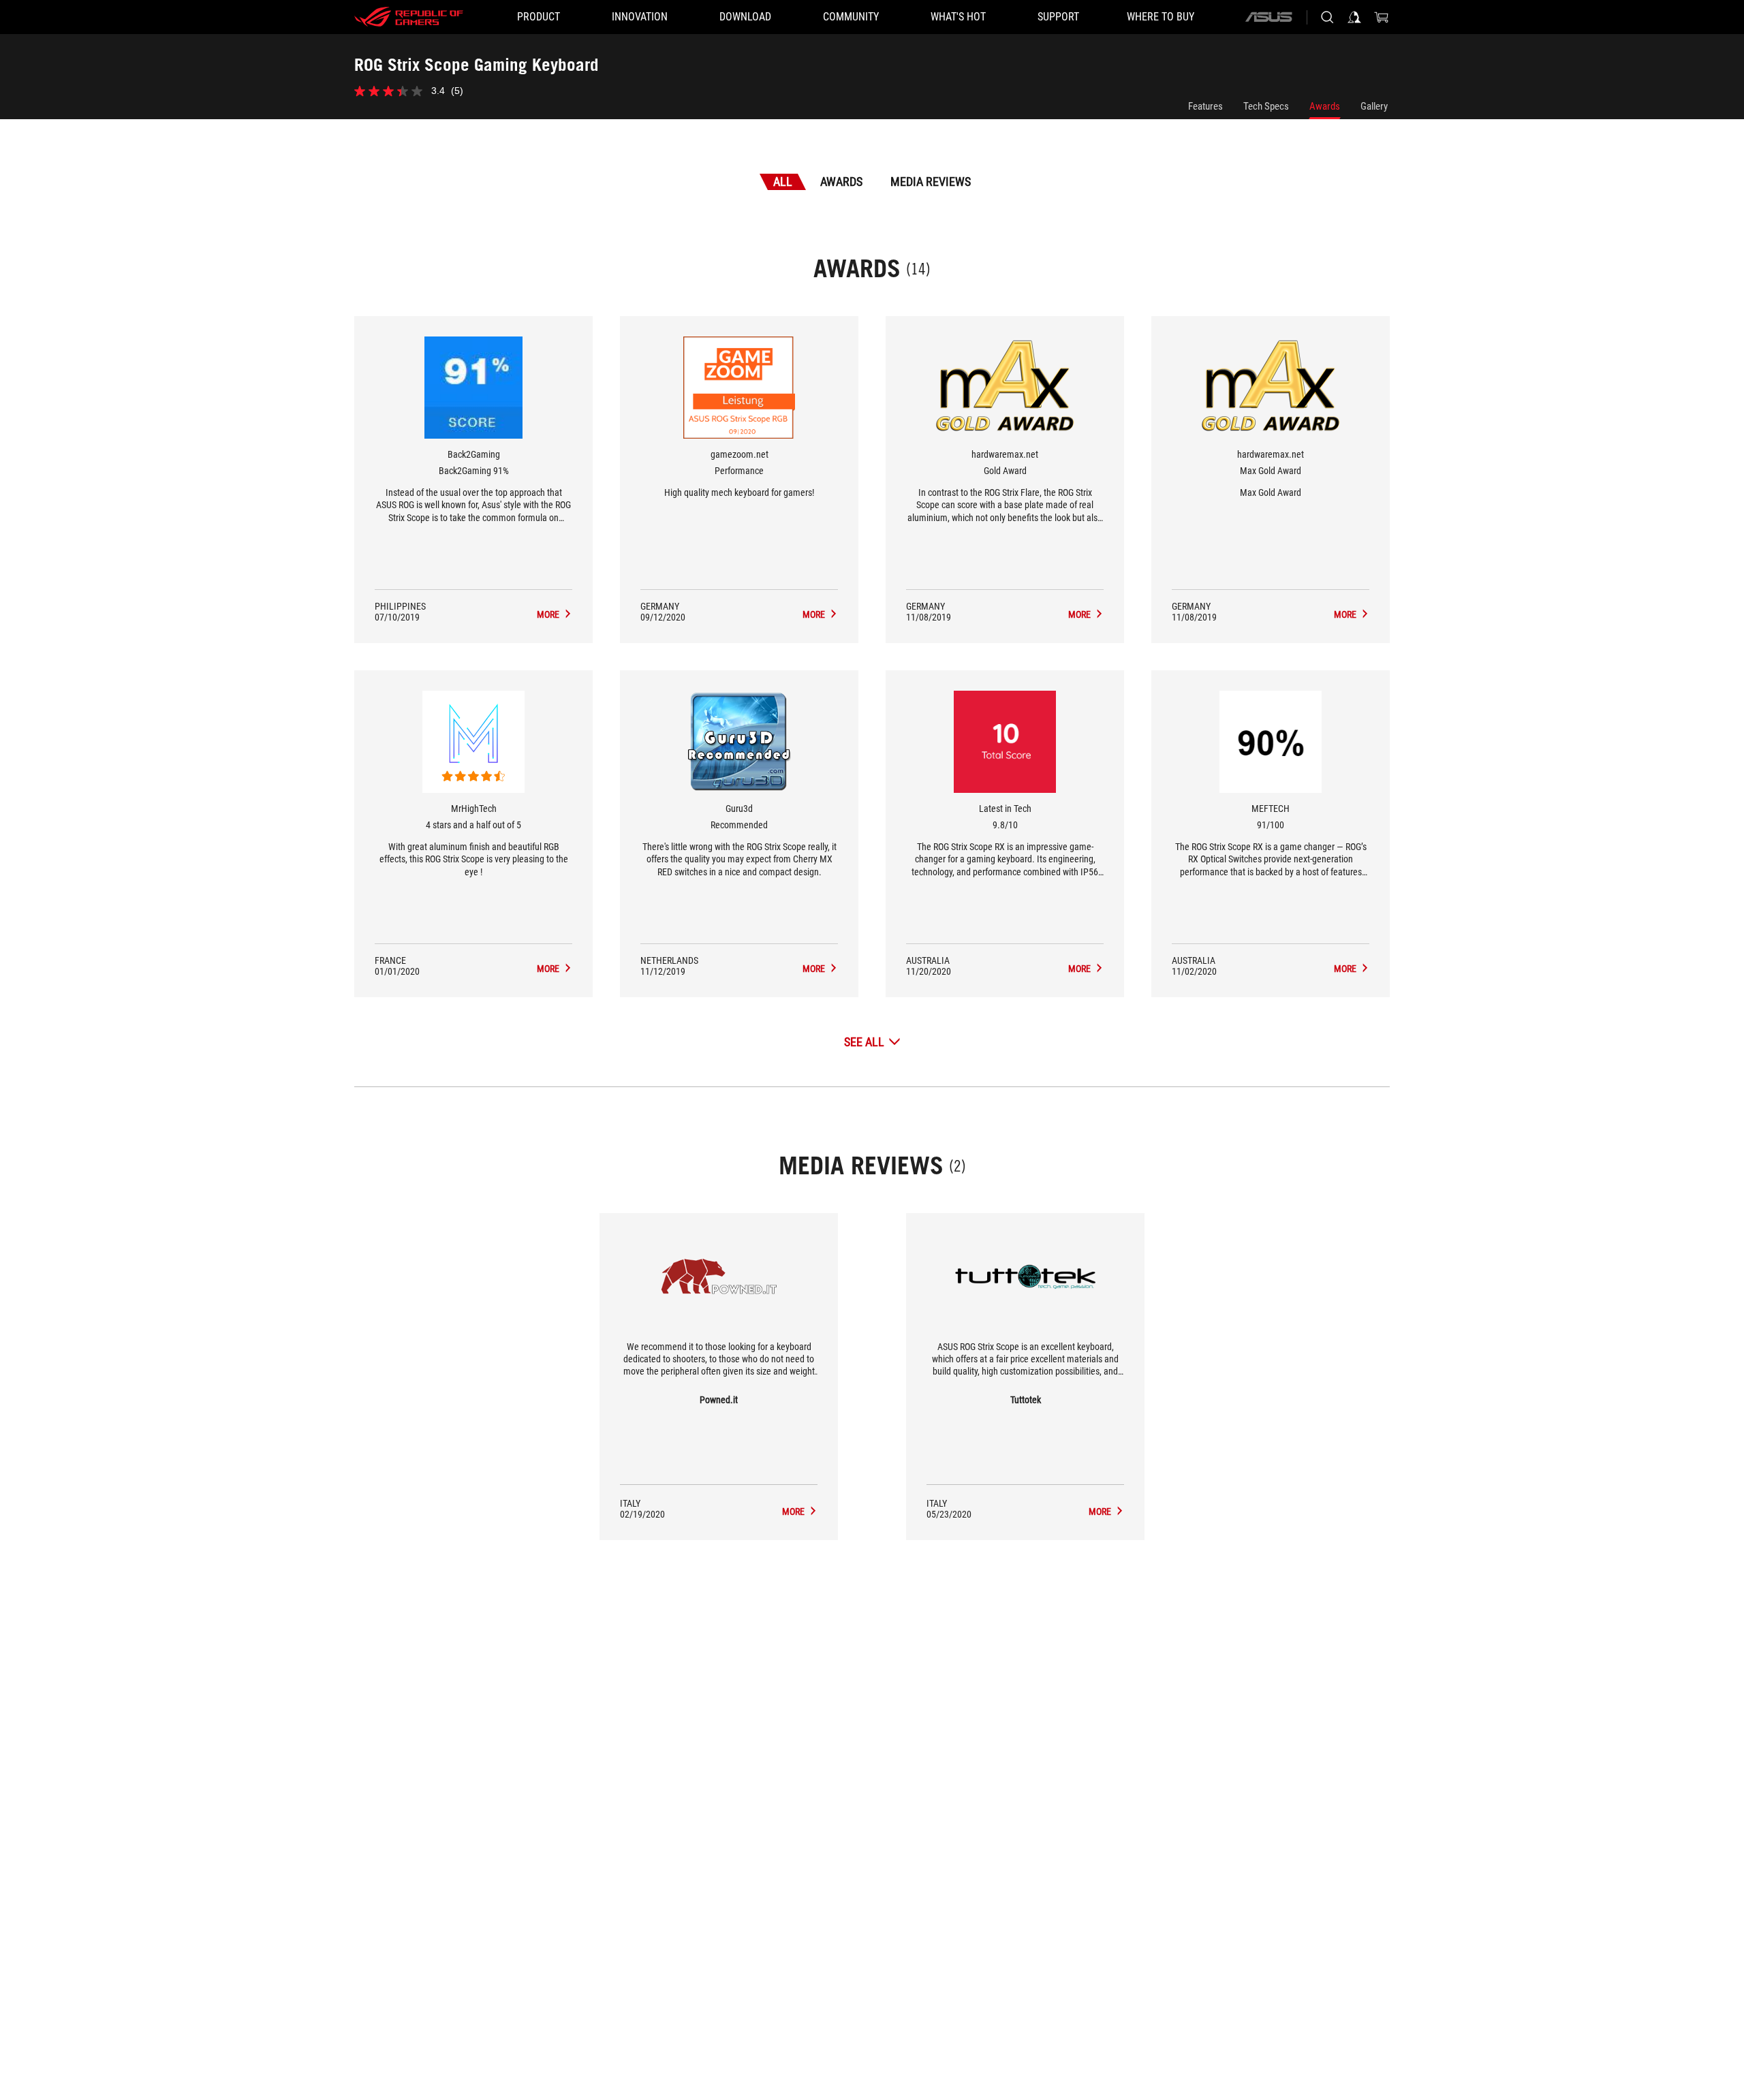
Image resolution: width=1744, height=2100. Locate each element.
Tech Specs (1266, 106)
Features (1205, 106)
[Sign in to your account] (1354, 17)
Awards (1325, 106)
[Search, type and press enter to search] (1327, 17)
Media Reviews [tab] (931, 182)
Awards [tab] (841, 182)
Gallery (1374, 106)
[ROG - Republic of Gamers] (409, 17)
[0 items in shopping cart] (1382, 17)
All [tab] (783, 182)
